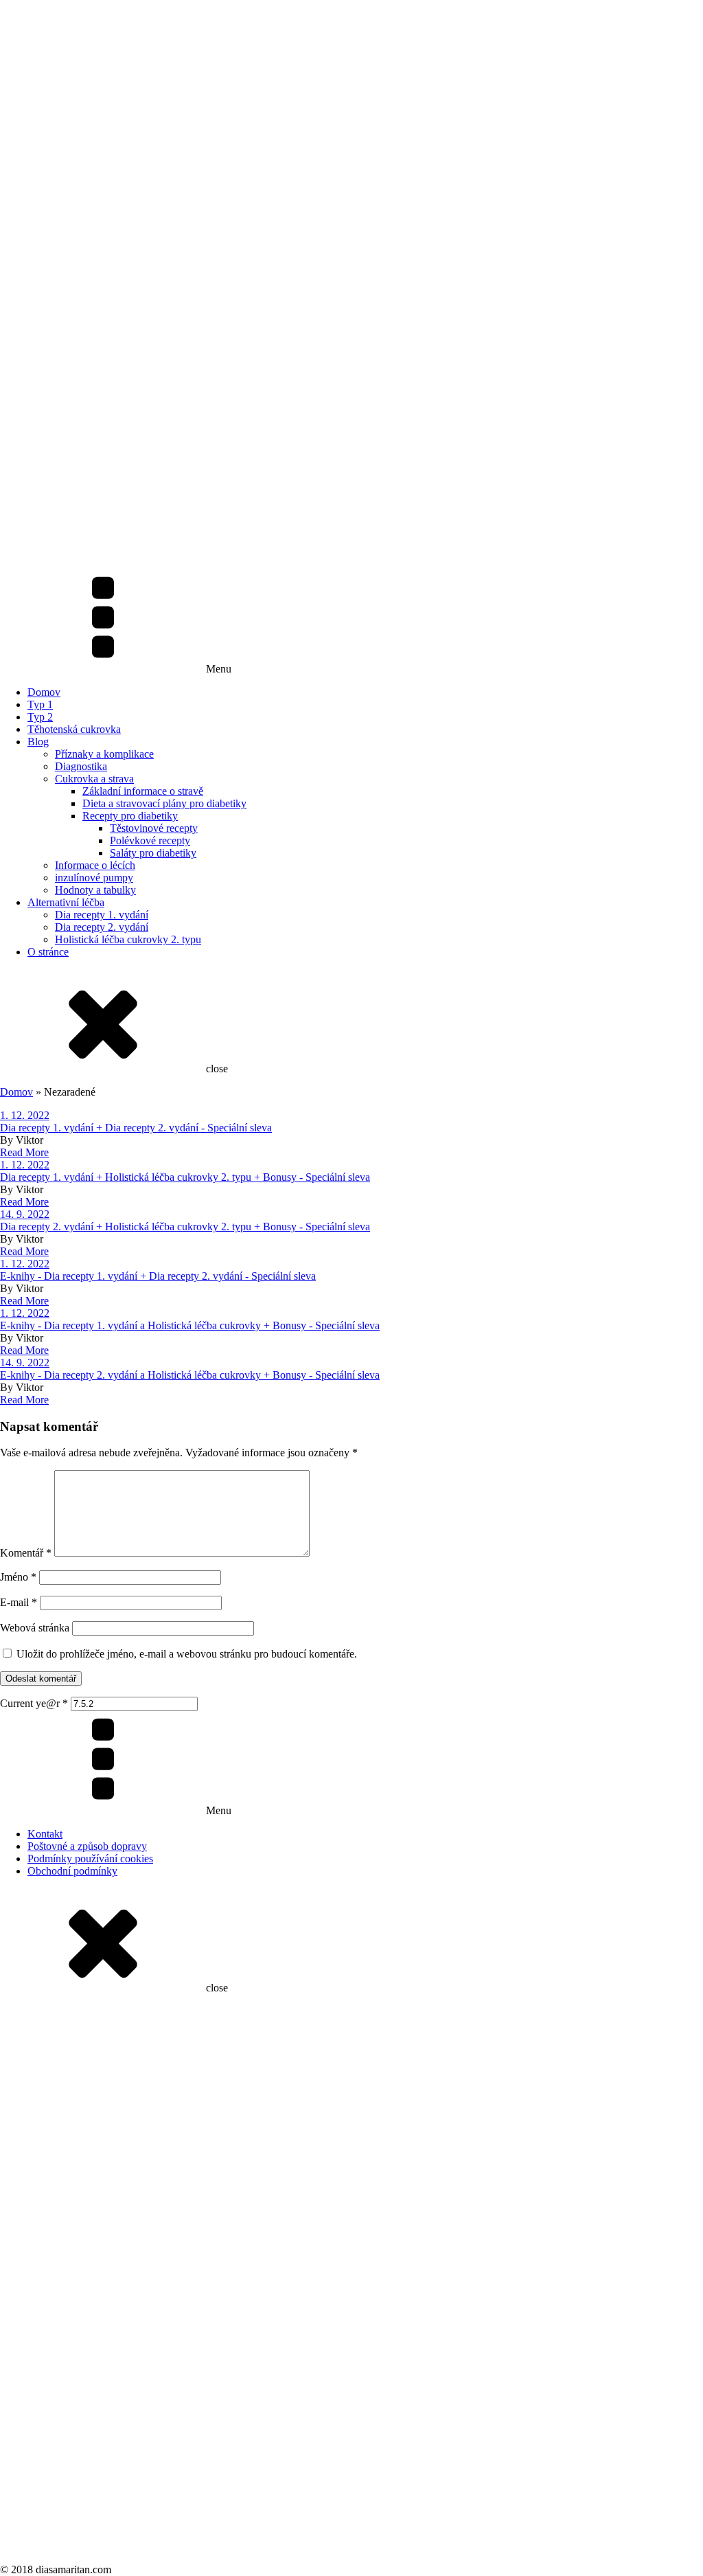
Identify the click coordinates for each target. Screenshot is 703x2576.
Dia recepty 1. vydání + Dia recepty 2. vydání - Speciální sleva (136, 1128)
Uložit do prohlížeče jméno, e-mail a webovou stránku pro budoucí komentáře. (187, 1654)
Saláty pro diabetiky (153, 853)
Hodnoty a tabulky (95, 890)
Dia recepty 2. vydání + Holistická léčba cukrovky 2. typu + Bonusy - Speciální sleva (185, 1227)
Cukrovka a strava (94, 779)
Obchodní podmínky (72, 1871)
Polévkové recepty (150, 840)
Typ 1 (40, 704)
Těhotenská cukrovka (74, 729)
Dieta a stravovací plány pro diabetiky (164, 803)
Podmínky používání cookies (90, 1858)
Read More (24, 1152)
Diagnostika (81, 766)
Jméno (18, 1577)
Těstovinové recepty (154, 828)
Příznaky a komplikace (104, 754)
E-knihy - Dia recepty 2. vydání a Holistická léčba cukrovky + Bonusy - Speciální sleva (190, 1375)
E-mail (19, 1602)
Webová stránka (35, 1628)
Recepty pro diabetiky (130, 816)
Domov (44, 692)
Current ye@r (34, 1703)
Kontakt (45, 1834)
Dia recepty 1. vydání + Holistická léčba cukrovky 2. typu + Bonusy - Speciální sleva (185, 1177)
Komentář (26, 1553)
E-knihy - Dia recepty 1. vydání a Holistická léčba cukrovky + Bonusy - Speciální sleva (190, 1325)
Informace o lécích (95, 865)
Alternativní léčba (66, 902)
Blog (38, 742)
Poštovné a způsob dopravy (87, 1846)
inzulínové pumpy (94, 878)
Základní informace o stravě (143, 791)
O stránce (48, 952)
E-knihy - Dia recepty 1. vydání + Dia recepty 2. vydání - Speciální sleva (158, 1276)
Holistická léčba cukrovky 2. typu (128, 939)
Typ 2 (40, 717)
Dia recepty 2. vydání (102, 927)
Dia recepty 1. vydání (102, 915)
